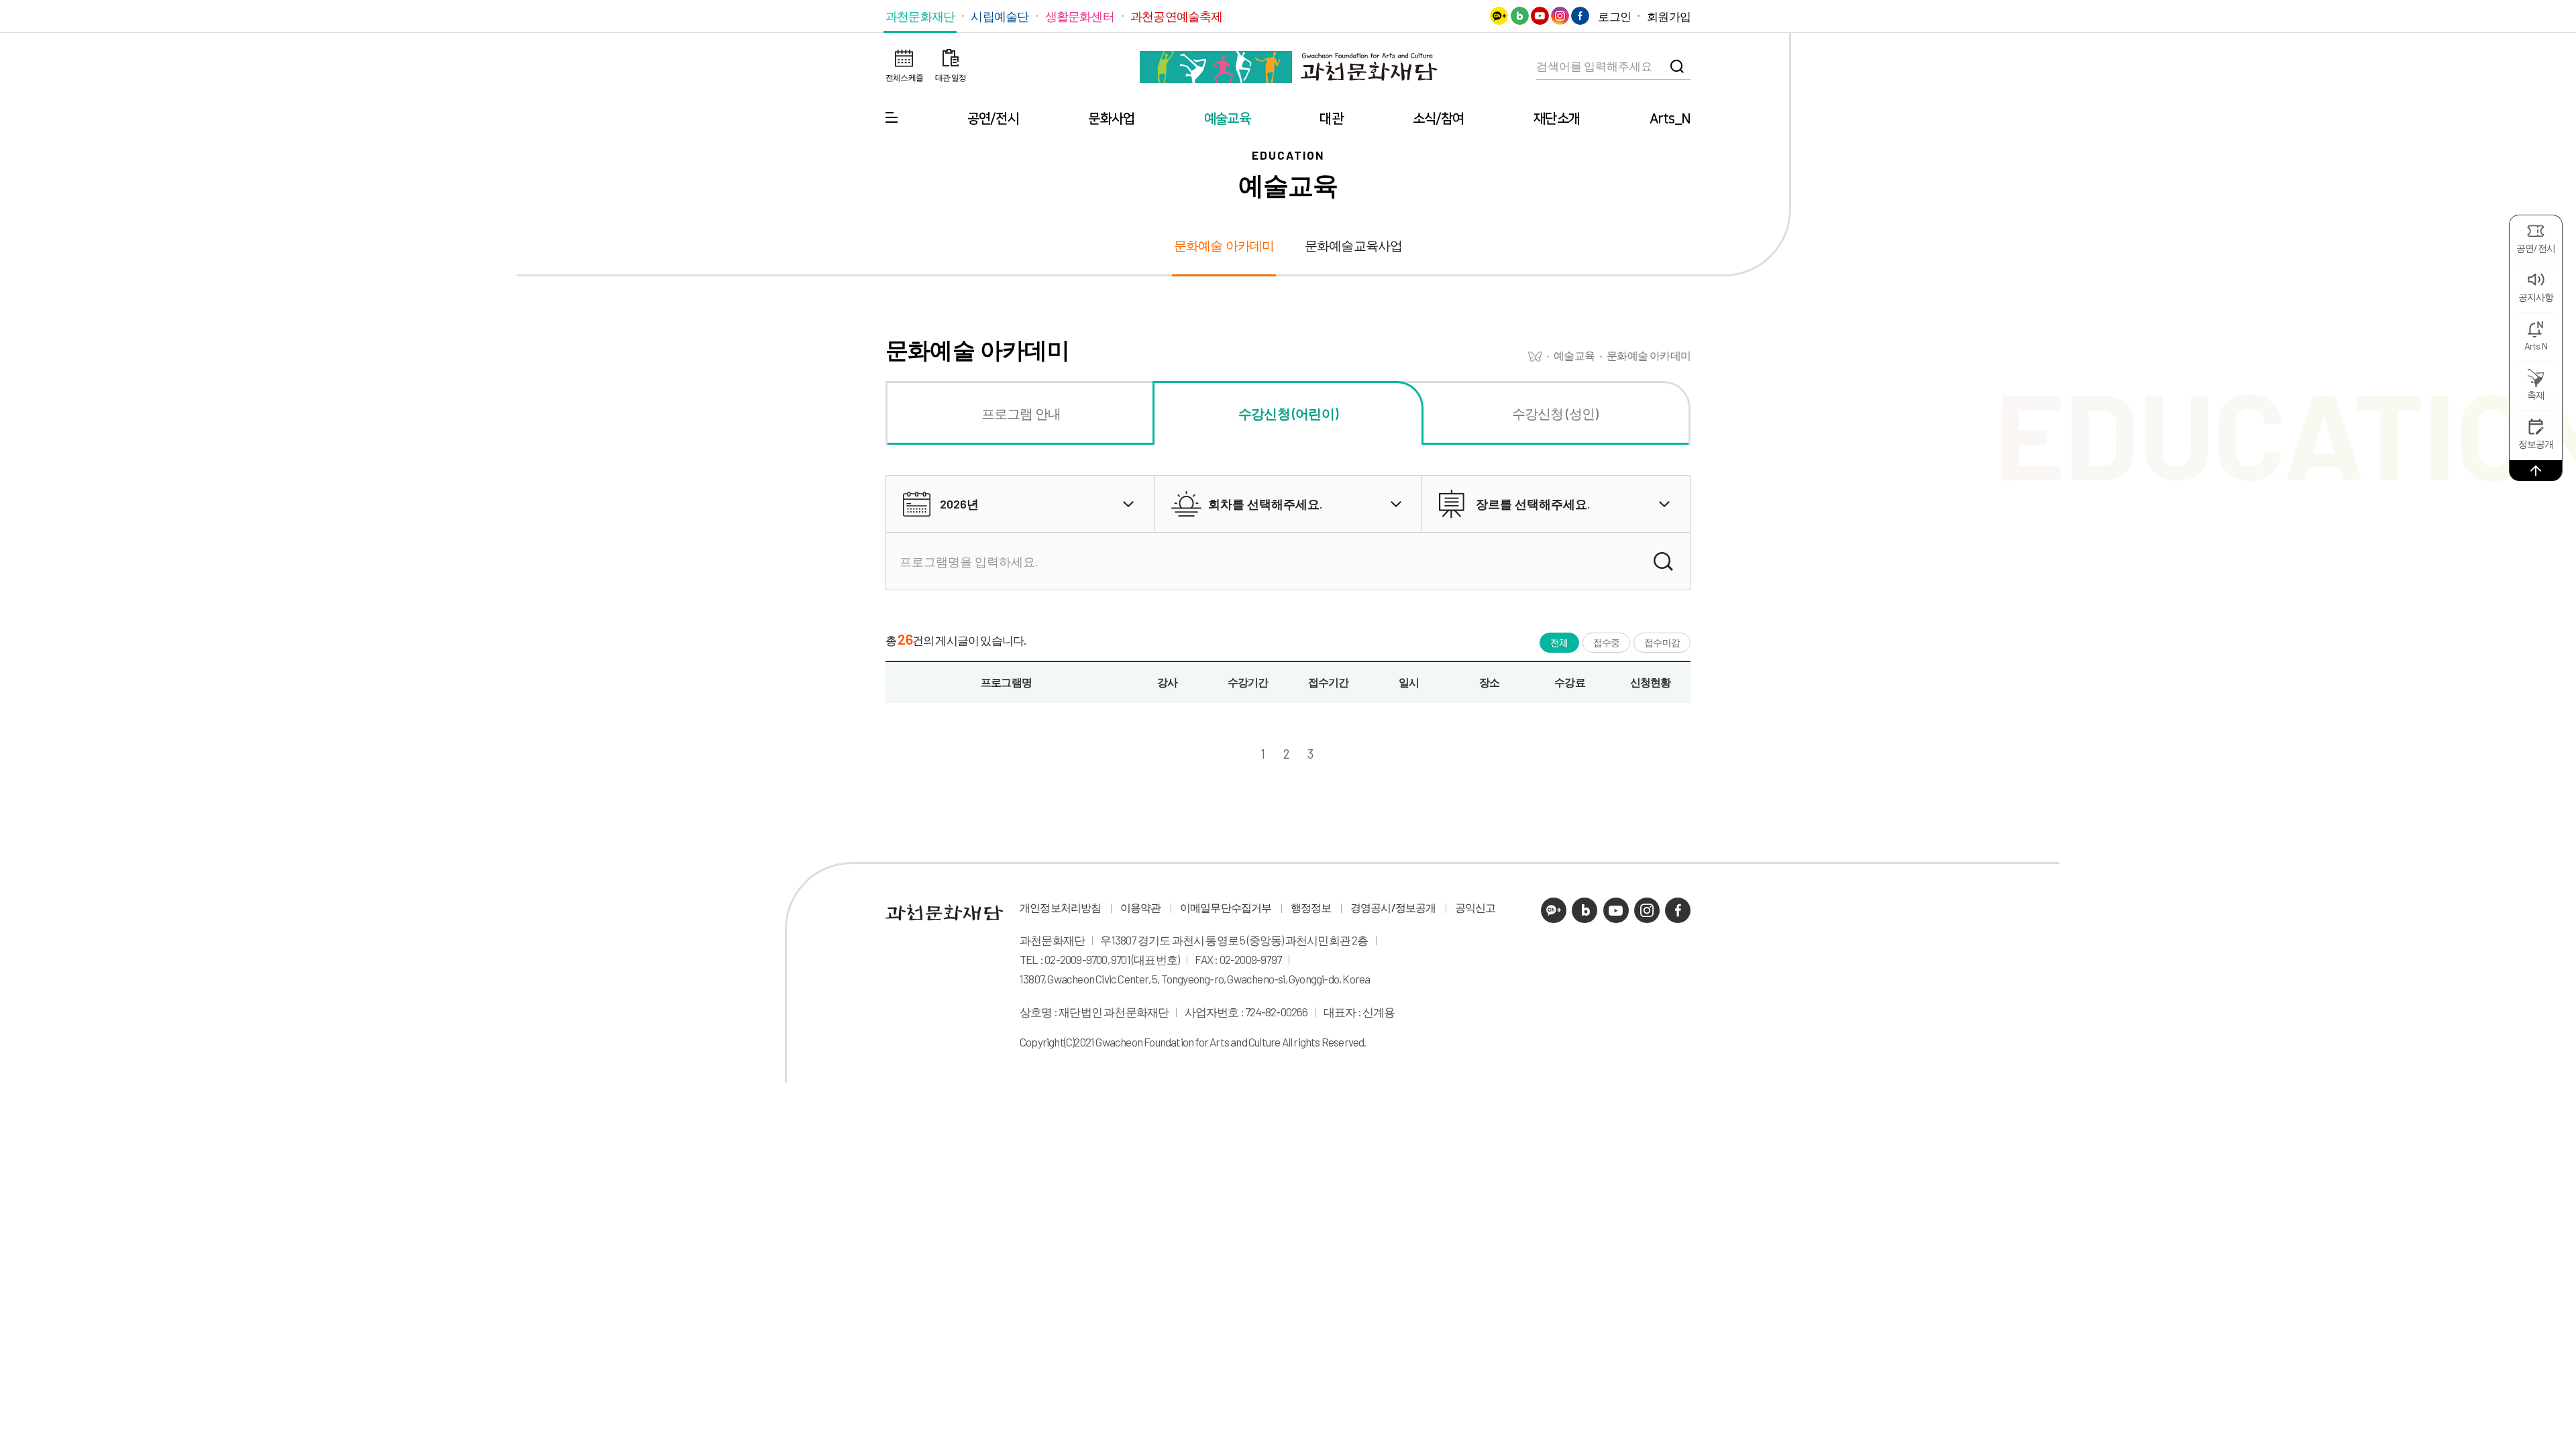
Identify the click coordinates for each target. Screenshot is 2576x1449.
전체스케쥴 (904, 77)
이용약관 (1141, 908)
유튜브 (1540, 16)
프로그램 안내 (1021, 413)
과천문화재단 (920, 16)
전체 (1559, 642)
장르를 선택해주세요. (1533, 504)
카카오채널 (1499, 16)
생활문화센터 (1080, 16)
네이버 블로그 (1520, 16)
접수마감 (1662, 642)
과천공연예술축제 (1177, 16)
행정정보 (1311, 908)
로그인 (1614, 16)
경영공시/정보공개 (1393, 908)
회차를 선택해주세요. (1265, 504)
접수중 (1607, 642)
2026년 (959, 504)
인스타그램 (1560, 16)
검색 (1677, 66)
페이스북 (1580, 16)
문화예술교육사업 (1354, 246)
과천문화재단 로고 (1288, 67)
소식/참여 (1439, 119)
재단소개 (1557, 119)
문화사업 (1111, 119)
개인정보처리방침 (1061, 908)
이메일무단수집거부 (1226, 908)
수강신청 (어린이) (1288, 413)
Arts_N (1670, 119)
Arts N (2536, 346)
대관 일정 (951, 77)
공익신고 (1475, 908)
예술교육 (1227, 119)
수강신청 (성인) (1555, 413)
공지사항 (2536, 297)
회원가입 (1669, 16)
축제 (2536, 395)
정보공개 (2536, 444)
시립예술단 (1000, 16)
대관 (1331, 119)
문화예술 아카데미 (1224, 246)
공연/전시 (993, 119)
